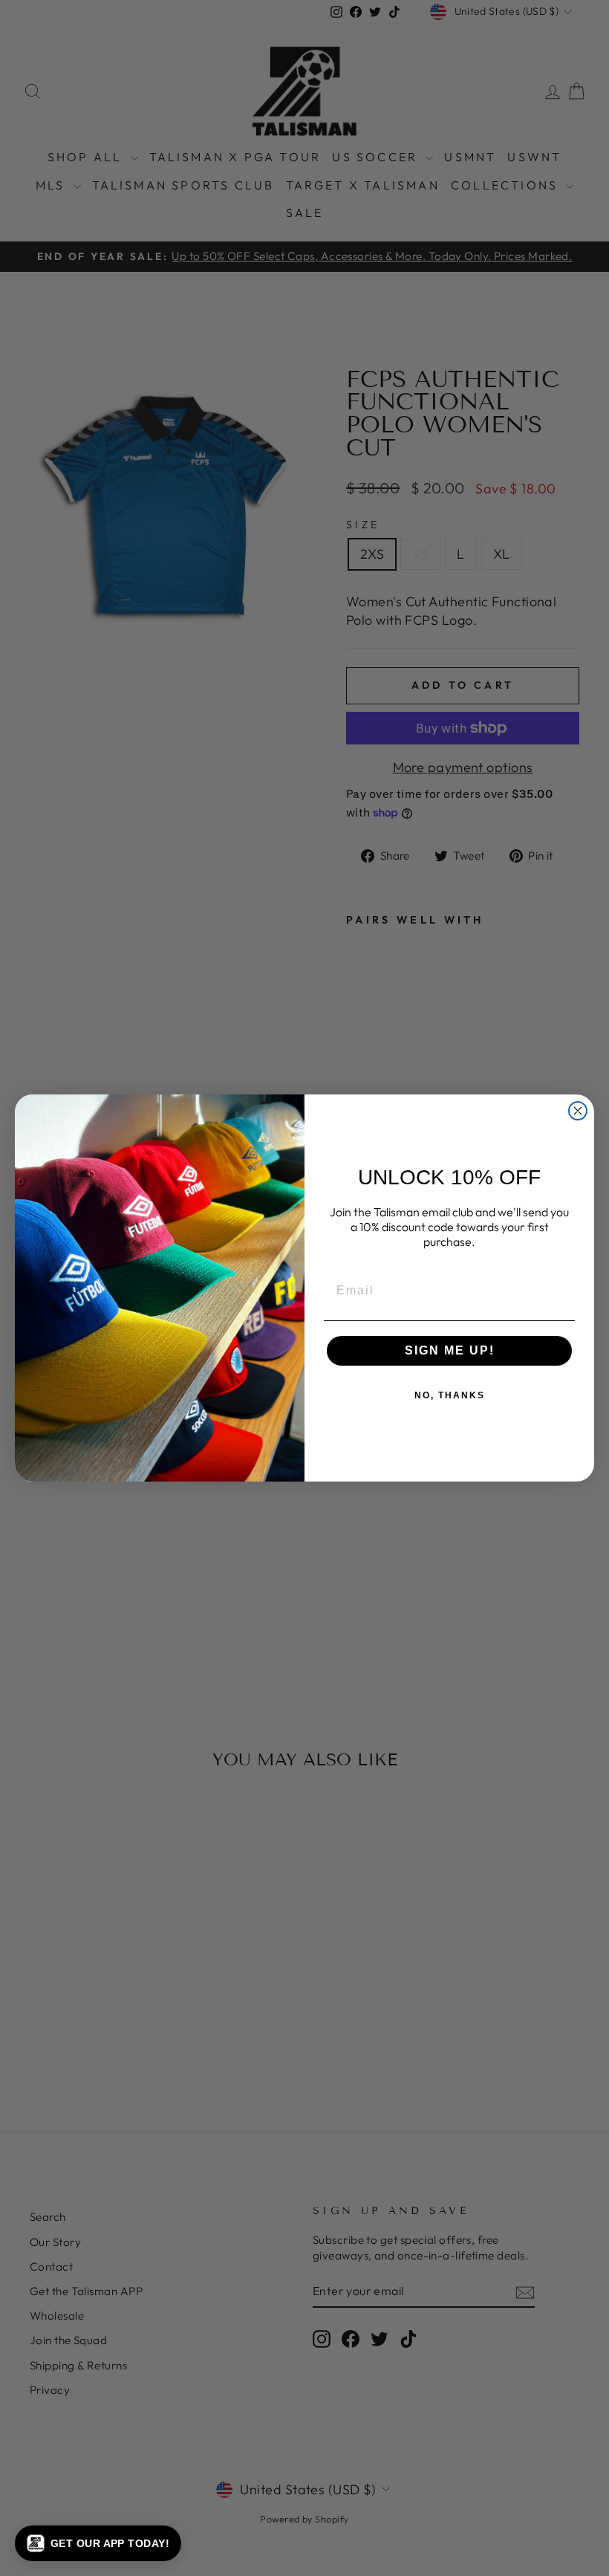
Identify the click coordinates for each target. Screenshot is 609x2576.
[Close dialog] (578, 1111)
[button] (98, 2543)
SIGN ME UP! (450, 1350)
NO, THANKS (450, 1395)
